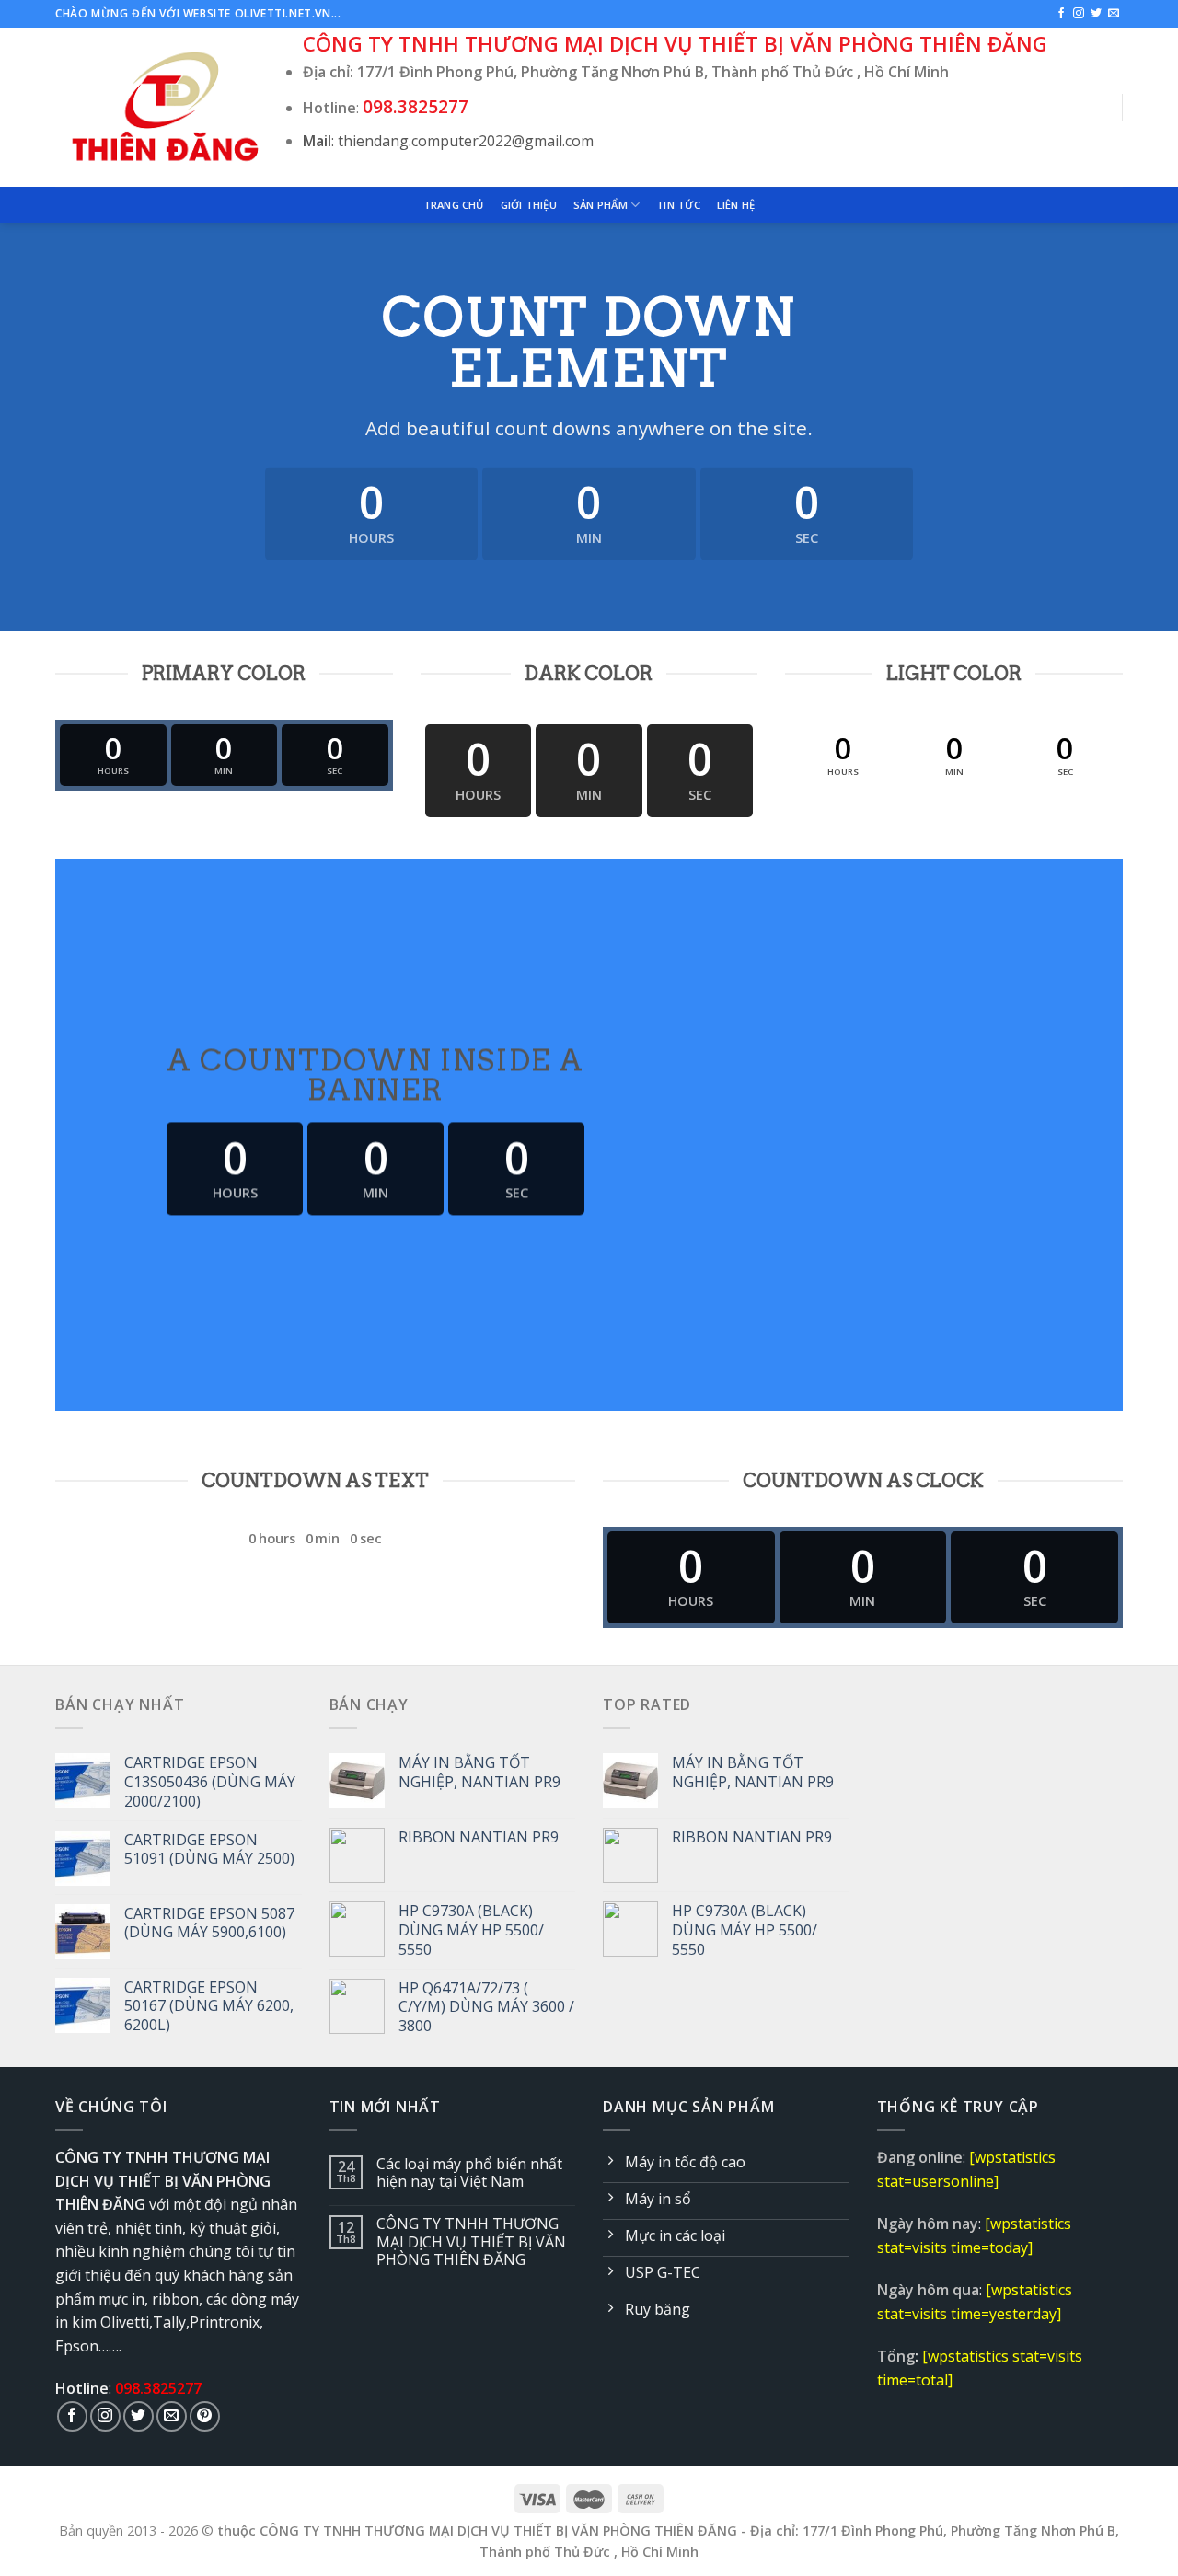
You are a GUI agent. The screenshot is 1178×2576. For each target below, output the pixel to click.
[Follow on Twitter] (1096, 14)
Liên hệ (736, 205)
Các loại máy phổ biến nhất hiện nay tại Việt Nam (469, 2173)
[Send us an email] (1114, 14)
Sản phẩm (601, 205)
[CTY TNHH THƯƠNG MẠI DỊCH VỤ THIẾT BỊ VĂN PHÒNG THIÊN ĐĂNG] (165, 107)
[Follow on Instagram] (1079, 14)
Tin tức (678, 205)
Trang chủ (454, 205)
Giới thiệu (529, 205)
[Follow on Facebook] (1061, 14)
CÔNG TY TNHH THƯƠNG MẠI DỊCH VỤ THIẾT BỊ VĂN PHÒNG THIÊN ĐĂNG (471, 2242)
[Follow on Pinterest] (205, 2416)
